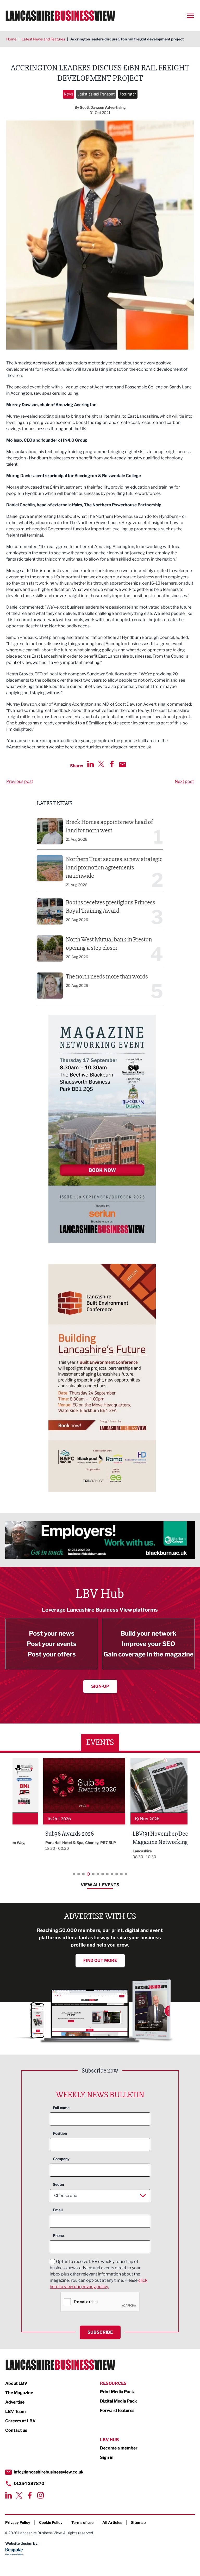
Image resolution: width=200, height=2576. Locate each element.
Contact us (16, 2430)
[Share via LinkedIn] (90, 764)
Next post (184, 781)
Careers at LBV (20, 2421)
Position (60, 2133)
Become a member (119, 2448)
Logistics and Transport (96, 94)
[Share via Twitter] (101, 764)
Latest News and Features (43, 39)
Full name (61, 2108)
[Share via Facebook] (112, 764)
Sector (59, 2184)
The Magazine (19, 2393)
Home (11, 39)
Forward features (117, 2410)
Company (61, 2159)
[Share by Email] (123, 765)
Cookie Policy (51, 2522)
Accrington (128, 94)
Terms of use (82, 2522)
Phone (58, 2235)
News (68, 94)
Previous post (20, 781)
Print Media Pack (117, 2392)
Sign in (107, 2457)
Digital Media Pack (118, 2401)
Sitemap (138, 2522)
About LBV (16, 2383)
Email (58, 2210)
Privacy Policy (18, 2522)
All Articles (112, 2522)
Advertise (15, 2402)
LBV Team (15, 2412)
